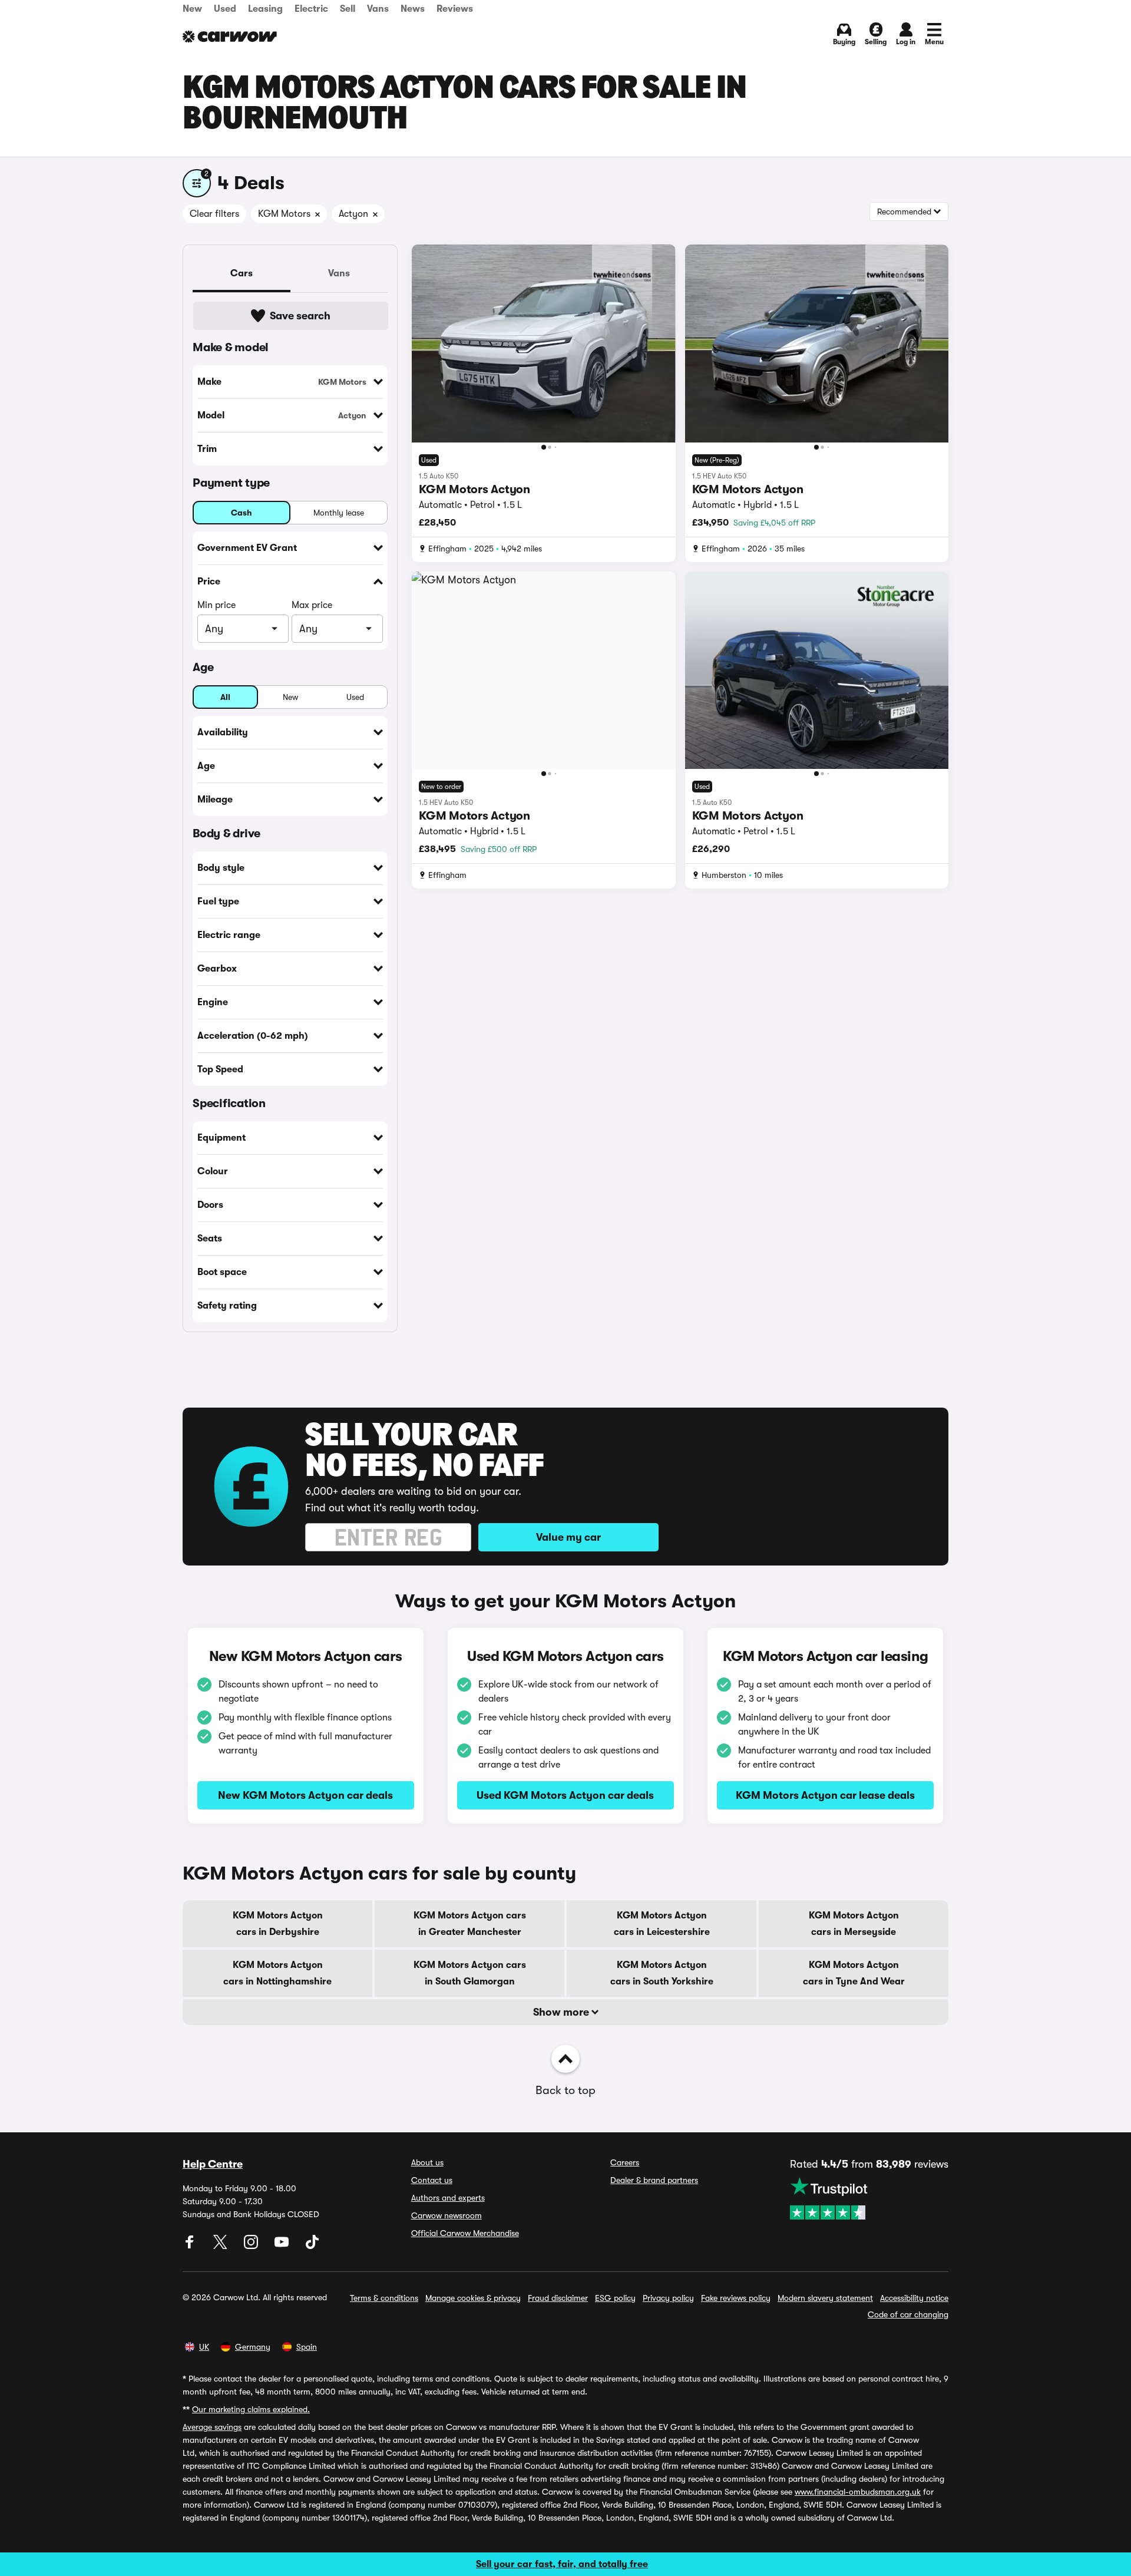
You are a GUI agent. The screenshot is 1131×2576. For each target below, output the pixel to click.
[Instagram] (252, 2246)
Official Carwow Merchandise (465, 2233)
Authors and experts (448, 2198)
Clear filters (214, 214)
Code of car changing (908, 2314)
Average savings (212, 2427)
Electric (311, 9)
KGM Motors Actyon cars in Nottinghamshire (277, 1973)
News (413, 9)
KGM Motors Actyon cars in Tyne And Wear (854, 1973)
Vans (378, 9)
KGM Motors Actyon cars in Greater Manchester (470, 1924)
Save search (300, 316)
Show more (562, 2012)
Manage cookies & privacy (473, 2298)
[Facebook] (191, 2246)
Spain (307, 2347)
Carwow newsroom (447, 2215)
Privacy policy (668, 2298)
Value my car (568, 1537)
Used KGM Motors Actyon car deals (565, 1795)
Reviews (455, 9)
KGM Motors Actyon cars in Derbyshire (278, 1924)
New (192, 9)
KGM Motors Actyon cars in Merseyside (854, 1924)
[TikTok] (312, 2246)
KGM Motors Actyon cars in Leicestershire (662, 1924)
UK (204, 2347)
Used (225, 9)
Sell (348, 9)
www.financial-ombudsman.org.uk (858, 2492)
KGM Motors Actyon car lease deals (825, 1795)
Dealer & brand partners (654, 2180)
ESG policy (615, 2298)
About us (427, 2162)
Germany (253, 2347)
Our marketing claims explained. (251, 2409)
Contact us (432, 2180)
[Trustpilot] (869, 2198)
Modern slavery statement (825, 2298)
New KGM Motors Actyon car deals (305, 1795)
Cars (242, 273)
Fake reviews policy (736, 2298)
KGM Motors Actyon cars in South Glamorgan (470, 1973)
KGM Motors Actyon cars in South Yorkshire (662, 1973)
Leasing (265, 9)
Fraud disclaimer (558, 2298)
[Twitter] (221, 2246)
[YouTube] (283, 2246)
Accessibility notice (914, 2298)
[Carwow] (230, 37)
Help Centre (213, 2164)
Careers (625, 2162)
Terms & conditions (384, 2298)
